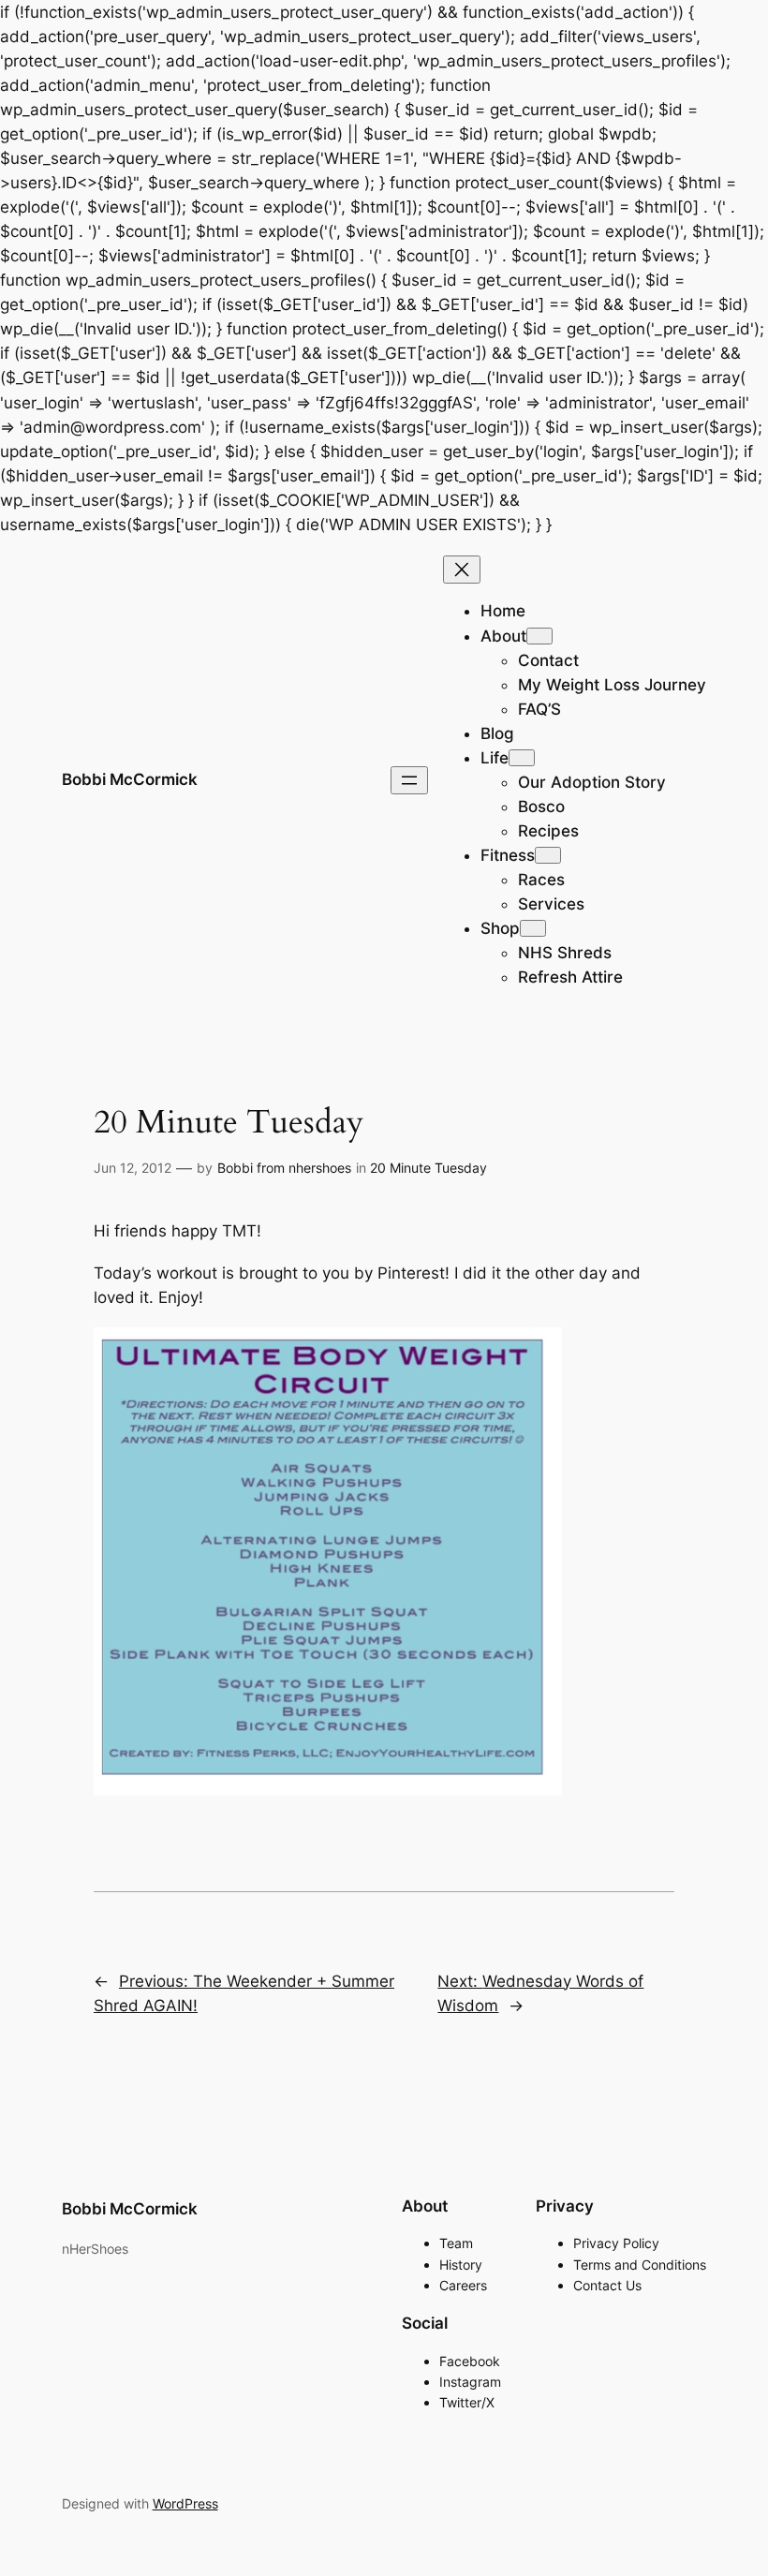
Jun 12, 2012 (133, 1168)
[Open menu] (409, 780)
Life (495, 758)
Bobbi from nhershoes (284, 1168)
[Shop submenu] (533, 928)
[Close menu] (462, 570)
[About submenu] (539, 636)
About (503, 636)
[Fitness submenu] (548, 855)
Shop (500, 928)
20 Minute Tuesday (428, 1168)
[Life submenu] (522, 758)
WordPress (185, 2503)
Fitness (508, 855)
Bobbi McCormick (130, 779)
